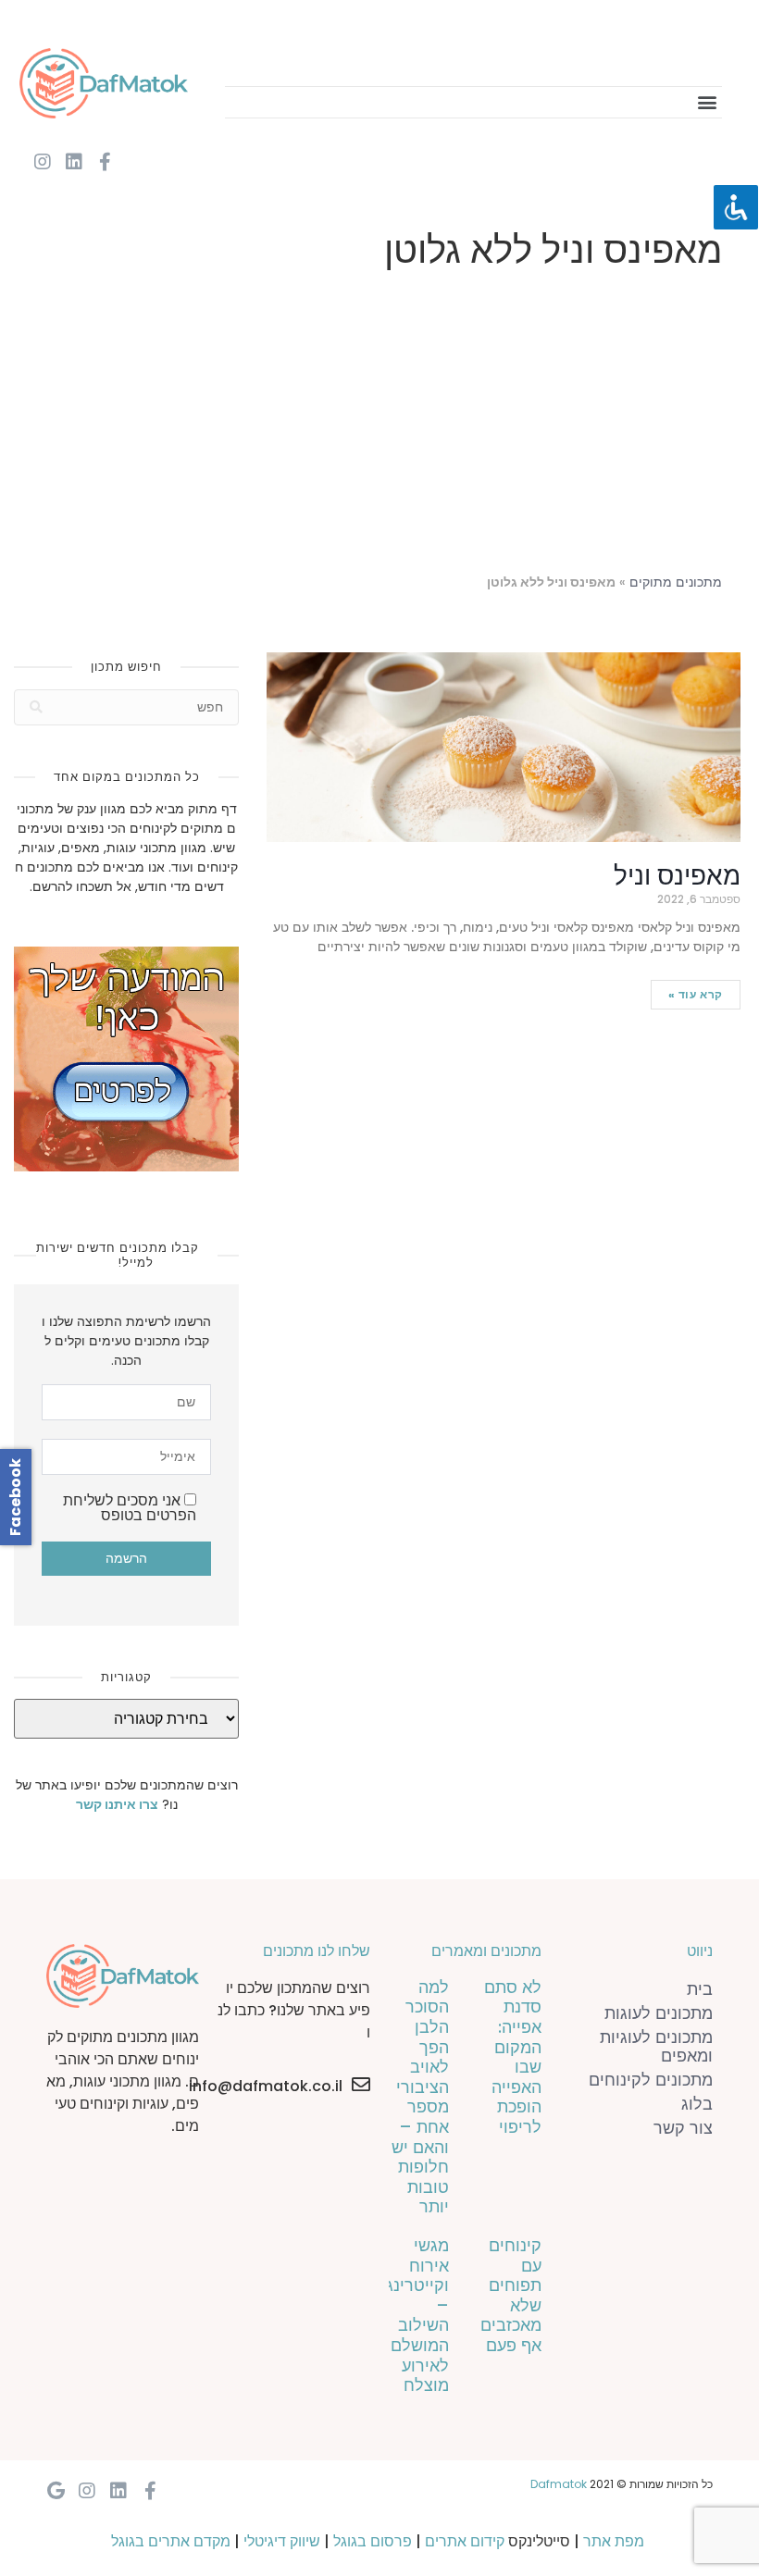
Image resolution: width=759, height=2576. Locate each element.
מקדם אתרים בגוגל (171, 2541)
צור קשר (683, 2128)
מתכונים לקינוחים (651, 2080)
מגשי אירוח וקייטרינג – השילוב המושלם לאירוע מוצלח (417, 2315)
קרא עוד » (696, 994)
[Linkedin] (74, 162)
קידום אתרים (465, 2541)
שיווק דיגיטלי (282, 2541)
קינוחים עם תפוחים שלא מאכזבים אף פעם (511, 2295)
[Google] (56, 2491)
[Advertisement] (379, 426)
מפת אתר (614, 2541)
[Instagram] (43, 162)
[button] (707, 102)
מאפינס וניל (677, 876)
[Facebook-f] (106, 162)
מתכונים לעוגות (659, 2013)
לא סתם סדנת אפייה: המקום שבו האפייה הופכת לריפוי (513, 2057)
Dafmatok (559, 2484)
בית (700, 1989)
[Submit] (36, 707)
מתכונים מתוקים (676, 582)
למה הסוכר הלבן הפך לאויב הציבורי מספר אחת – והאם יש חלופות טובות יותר (420, 2097)
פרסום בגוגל (373, 2541)
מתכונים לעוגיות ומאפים (656, 2046)
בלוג (697, 2104)
